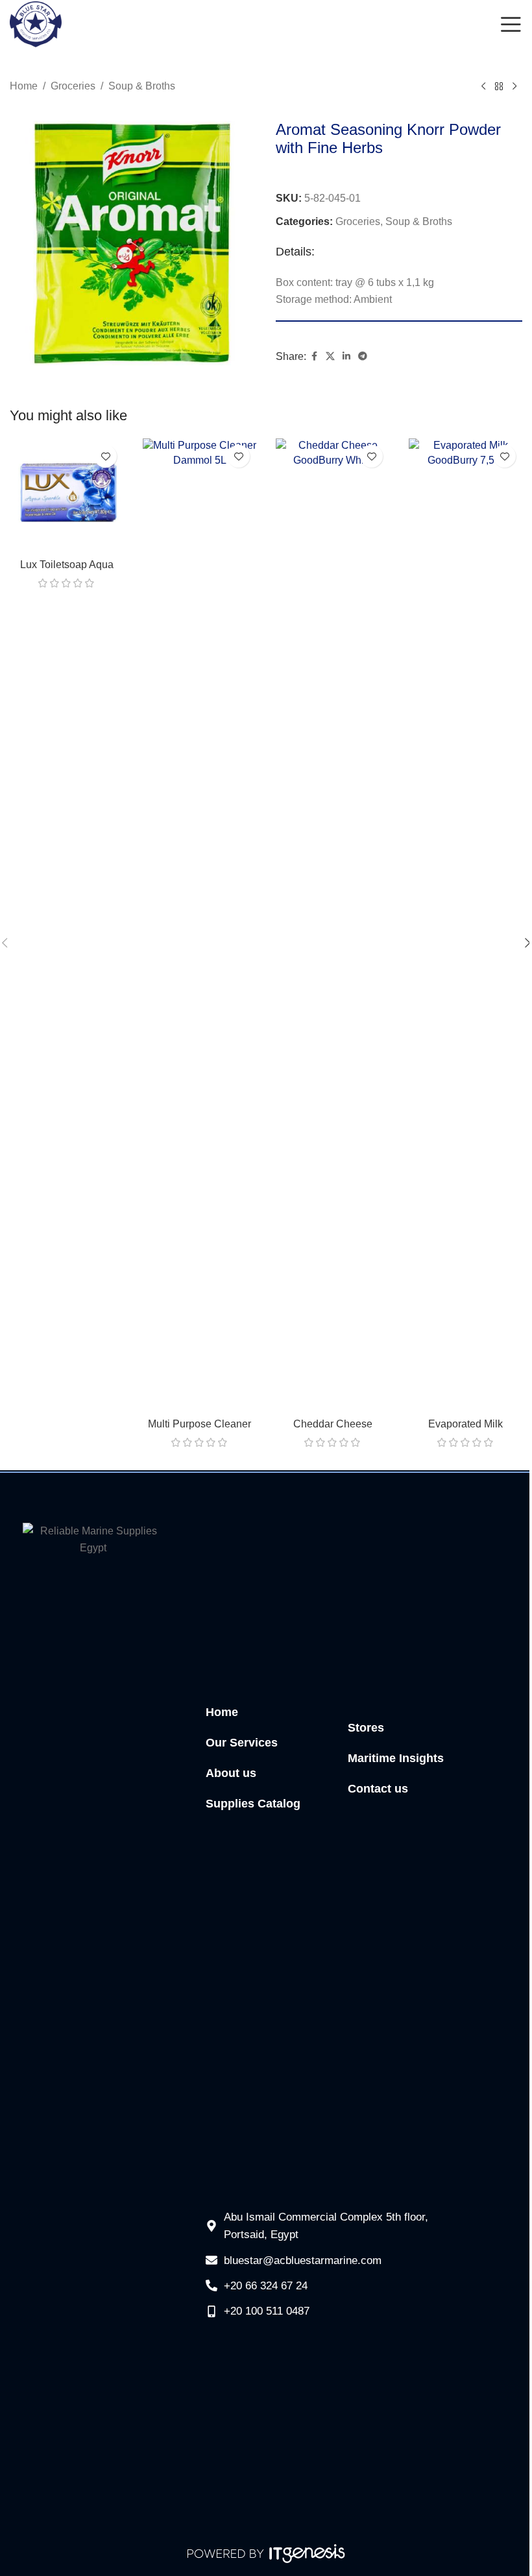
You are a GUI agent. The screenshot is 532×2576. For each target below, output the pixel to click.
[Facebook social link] (314, 356)
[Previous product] (483, 87)
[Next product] (514, 87)
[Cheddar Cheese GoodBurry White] (332, 925)
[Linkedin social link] (346, 356)
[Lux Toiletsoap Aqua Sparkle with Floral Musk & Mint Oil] (66, 495)
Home (24, 86)
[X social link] (330, 356)
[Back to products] (499, 87)
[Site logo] (36, 24)
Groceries (73, 86)
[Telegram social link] (363, 356)
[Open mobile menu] (511, 25)
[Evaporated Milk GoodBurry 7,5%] (465, 925)
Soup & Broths (142, 86)
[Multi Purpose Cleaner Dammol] (199, 925)
